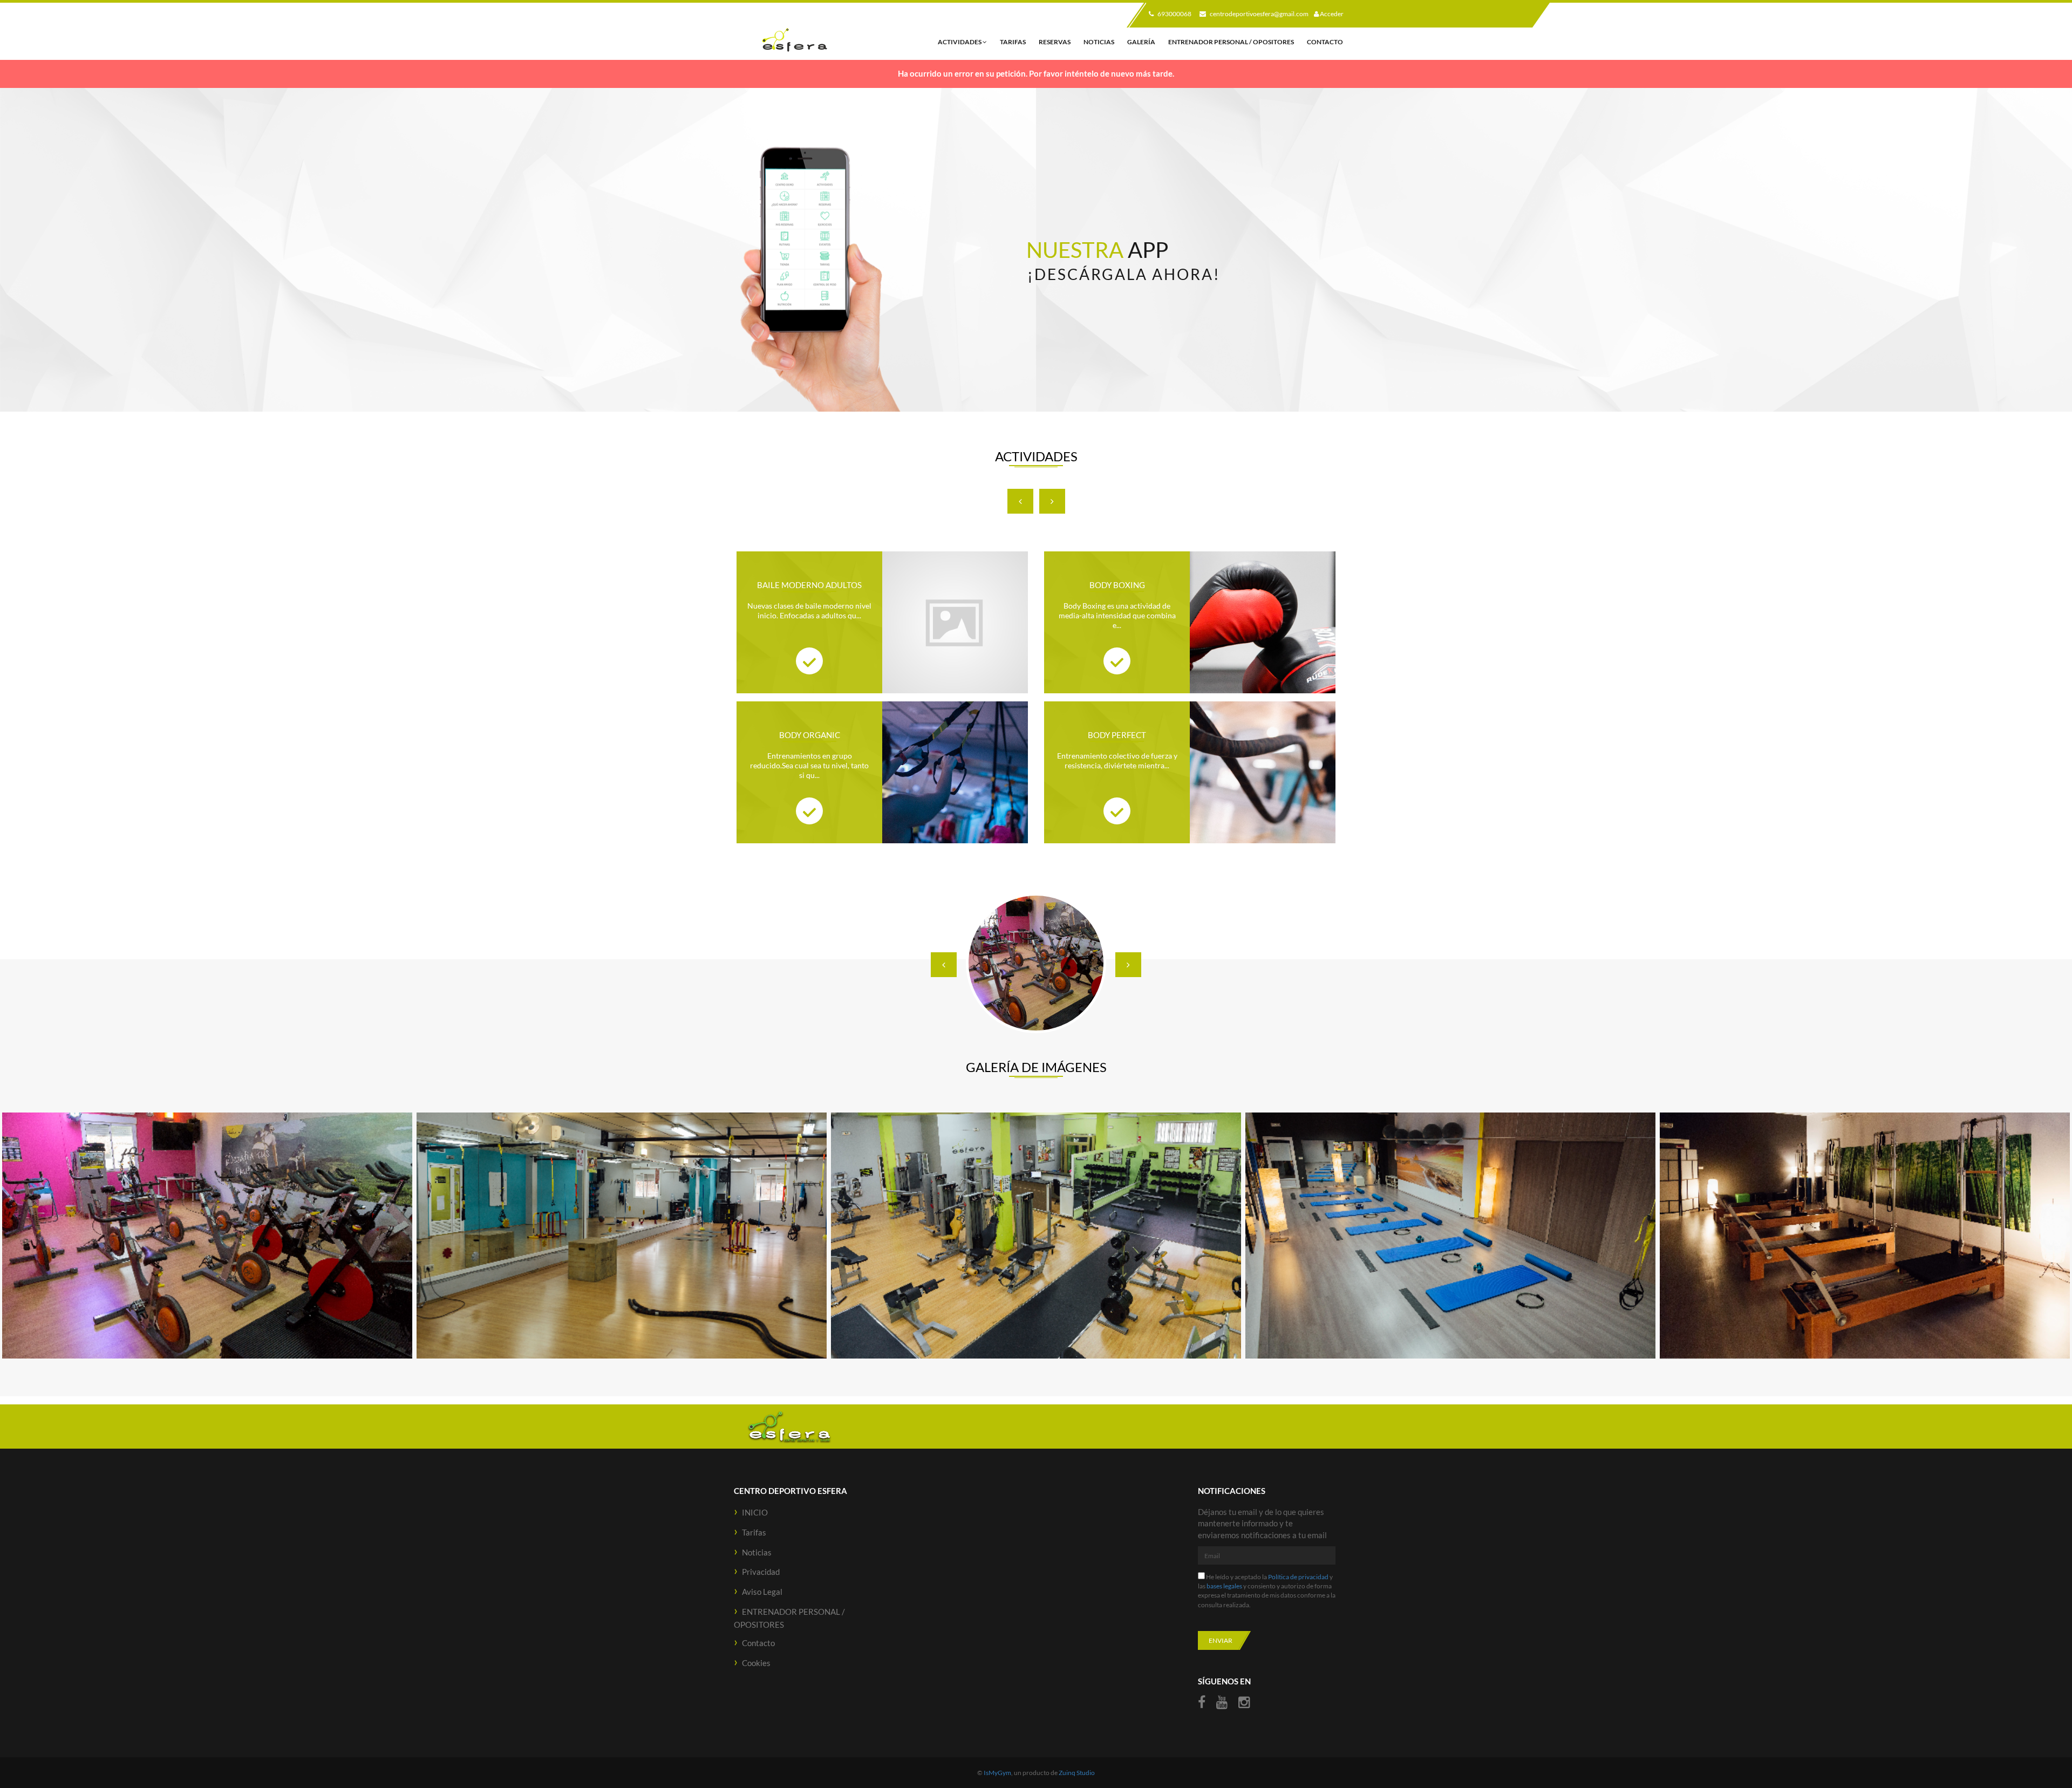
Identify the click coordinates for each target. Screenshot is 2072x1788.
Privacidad (761, 1572)
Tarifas (1013, 42)
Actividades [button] (960, 42)
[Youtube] (1222, 1702)
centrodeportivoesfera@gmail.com (1259, 14)
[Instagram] (1244, 1702)
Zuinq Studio (1077, 1773)
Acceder (1331, 14)
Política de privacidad (1298, 1577)
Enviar (1221, 1640)
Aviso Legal (762, 1592)
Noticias (1099, 42)
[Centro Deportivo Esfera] (794, 40)
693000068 (1174, 14)
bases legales (1224, 1586)
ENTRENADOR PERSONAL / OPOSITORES (1231, 42)
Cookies (756, 1663)
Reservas (1055, 42)
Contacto (1325, 42)
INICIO (755, 1512)
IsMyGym (997, 1773)
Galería (1141, 42)
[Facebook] (1203, 1702)
